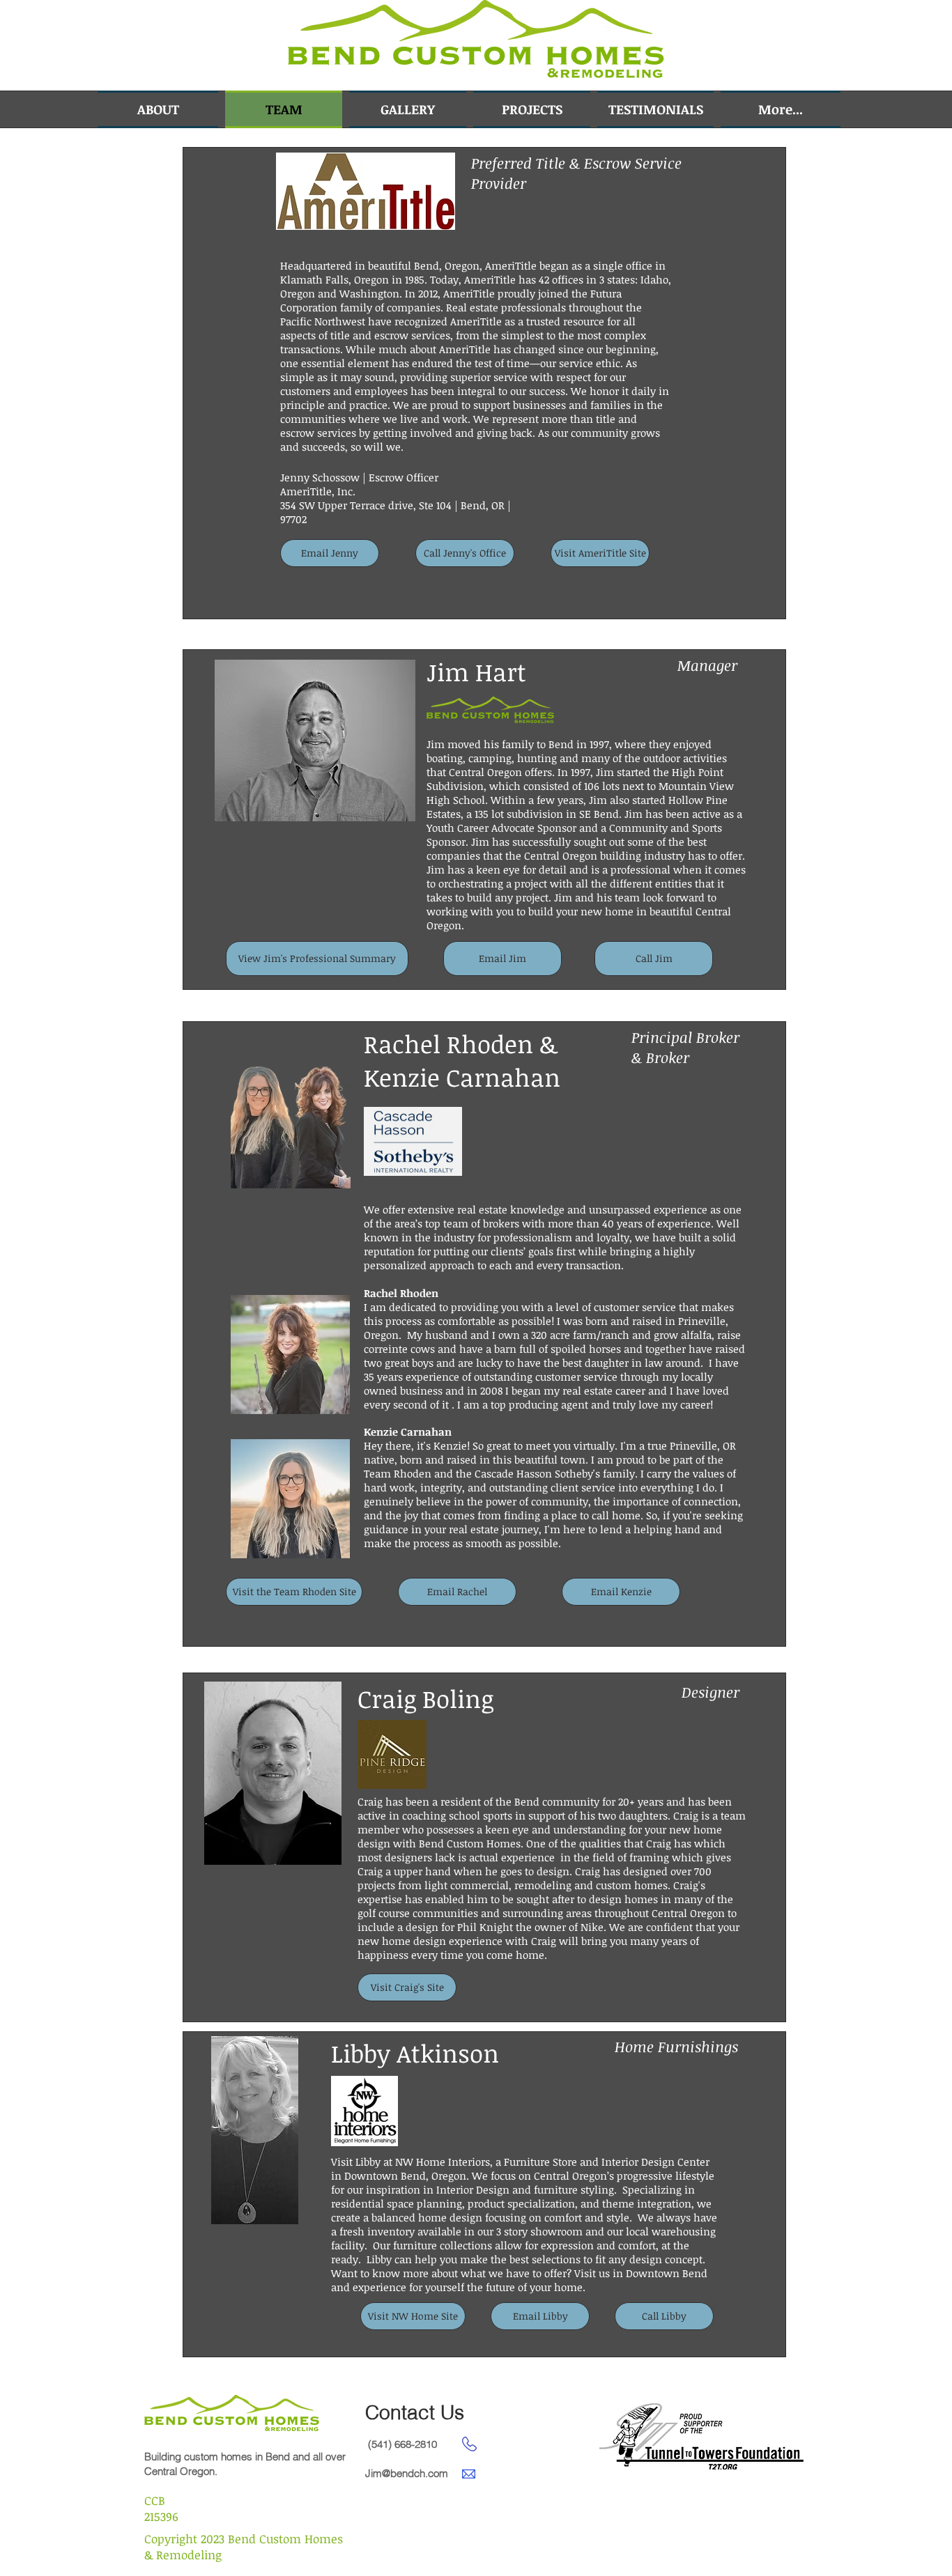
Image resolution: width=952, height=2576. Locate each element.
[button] (898, 48)
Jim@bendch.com (407, 2473)
